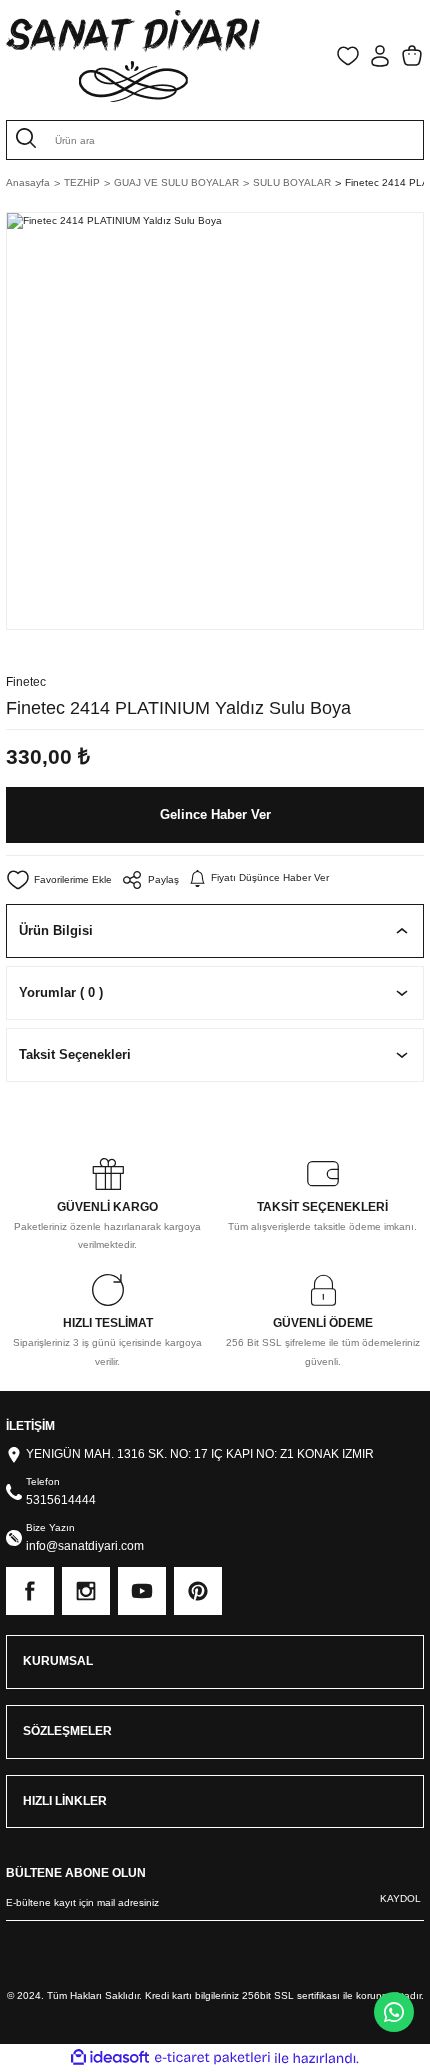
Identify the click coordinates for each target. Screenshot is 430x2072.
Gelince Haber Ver (215, 814)
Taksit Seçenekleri (75, 1054)
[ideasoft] (110, 2058)
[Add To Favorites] (59, 880)
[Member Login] (380, 56)
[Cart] (412, 56)
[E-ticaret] (212, 2058)
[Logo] (133, 56)
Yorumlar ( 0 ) (61, 992)
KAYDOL (400, 1898)
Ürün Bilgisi (56, 930)
